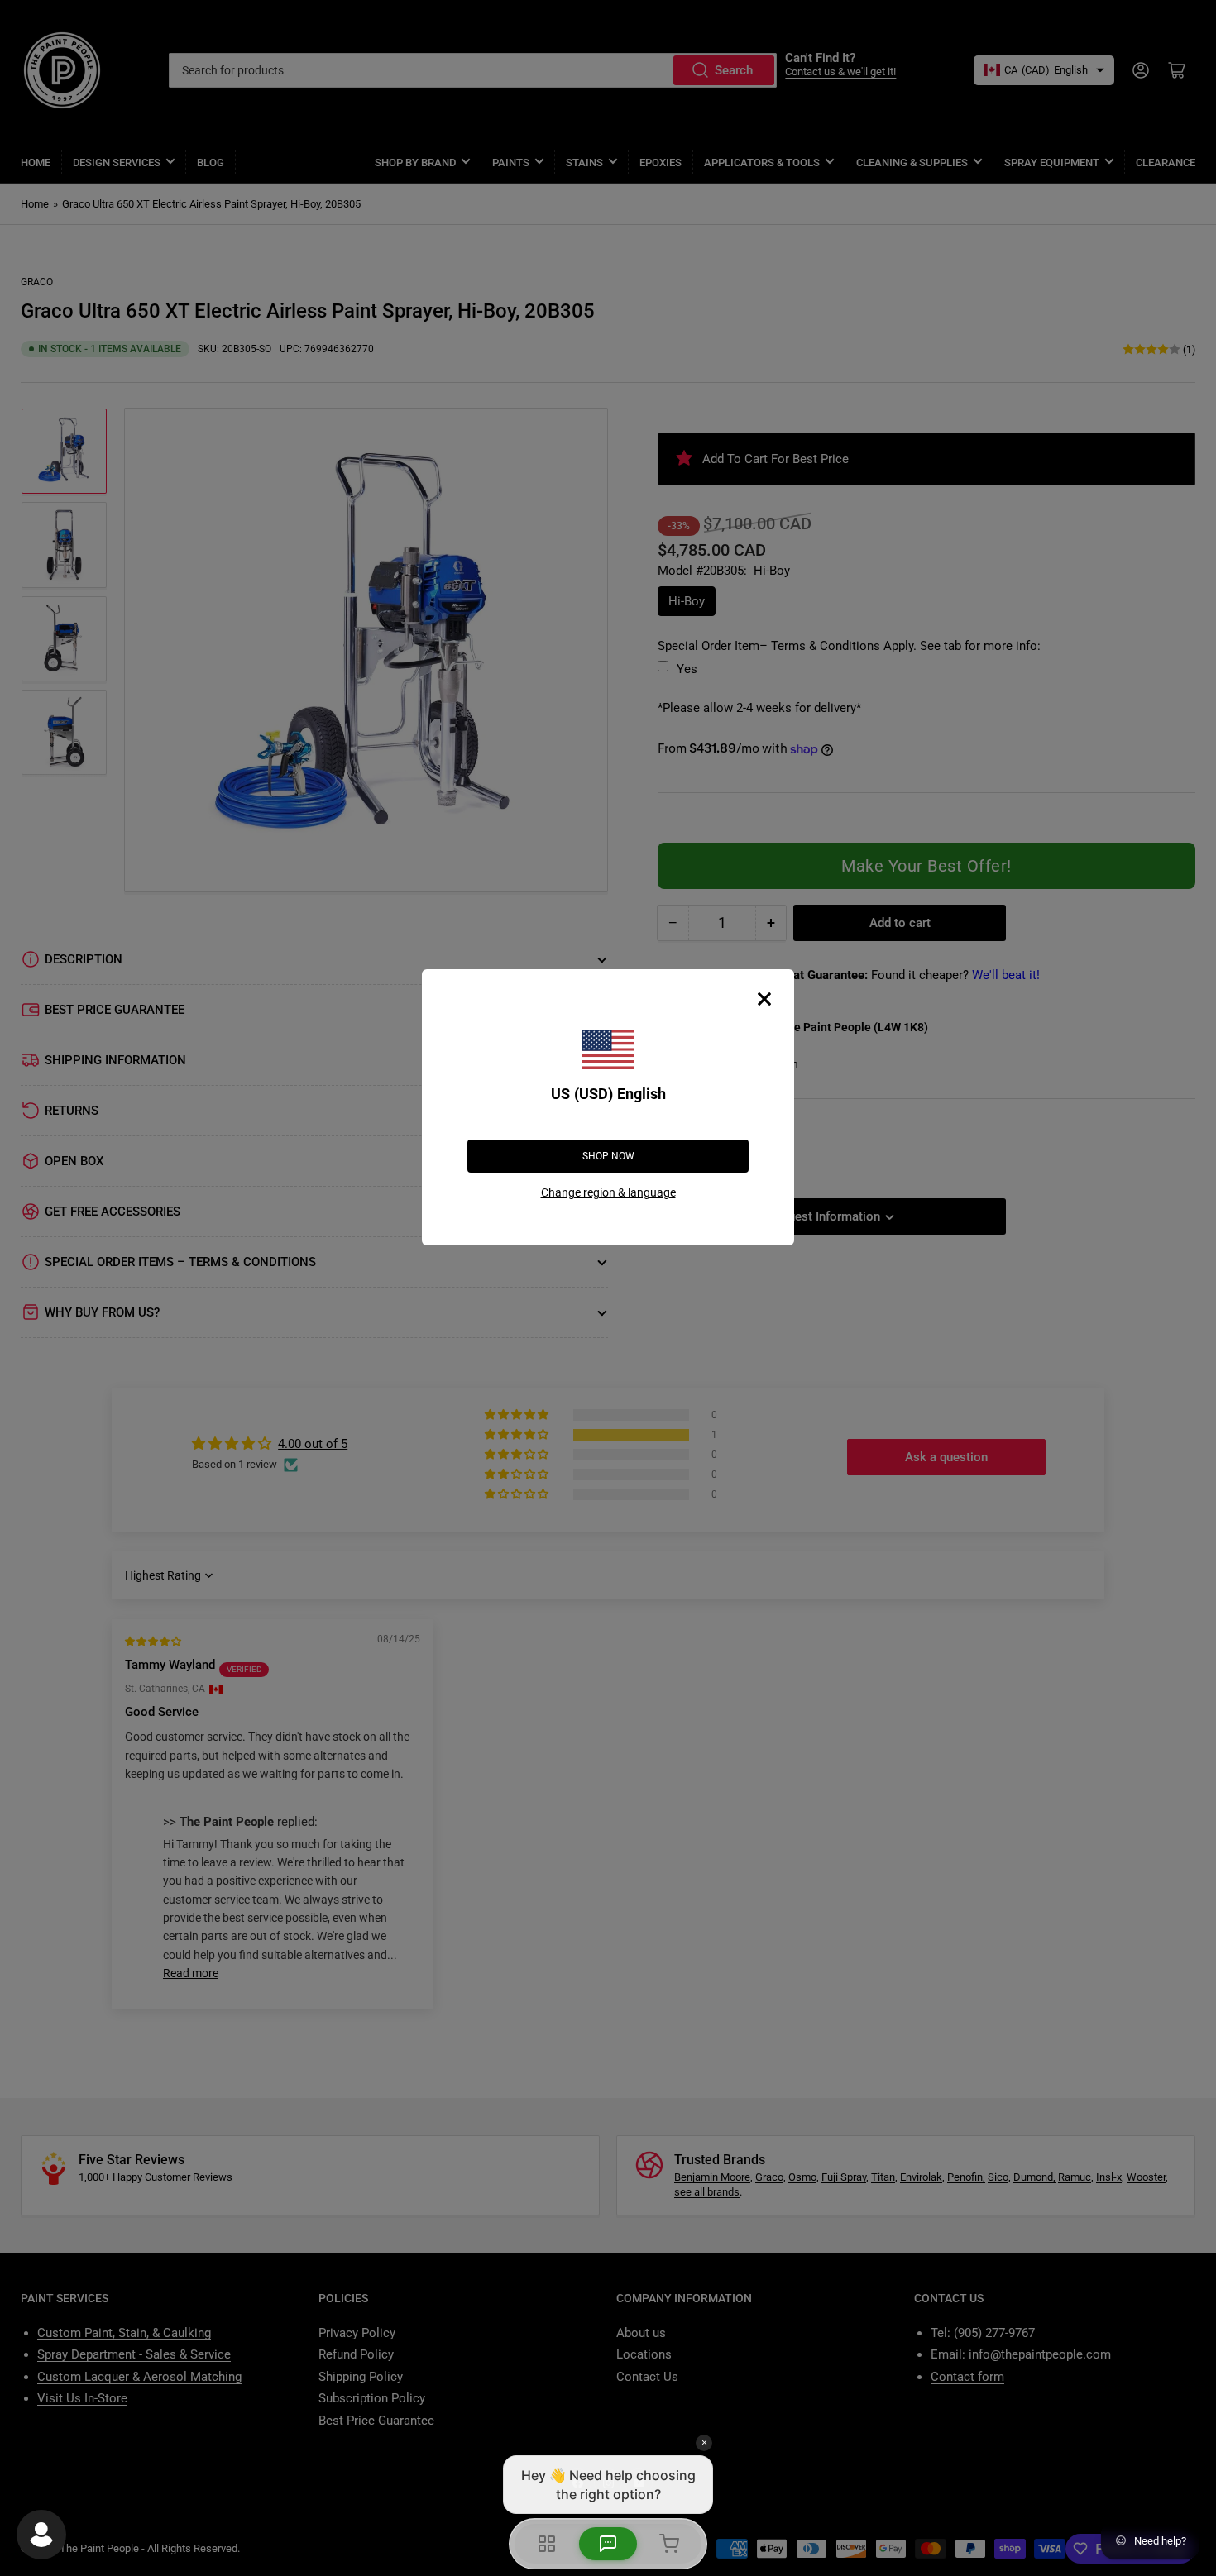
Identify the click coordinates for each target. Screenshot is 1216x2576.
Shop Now (608, 1156)
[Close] (764, 999)
